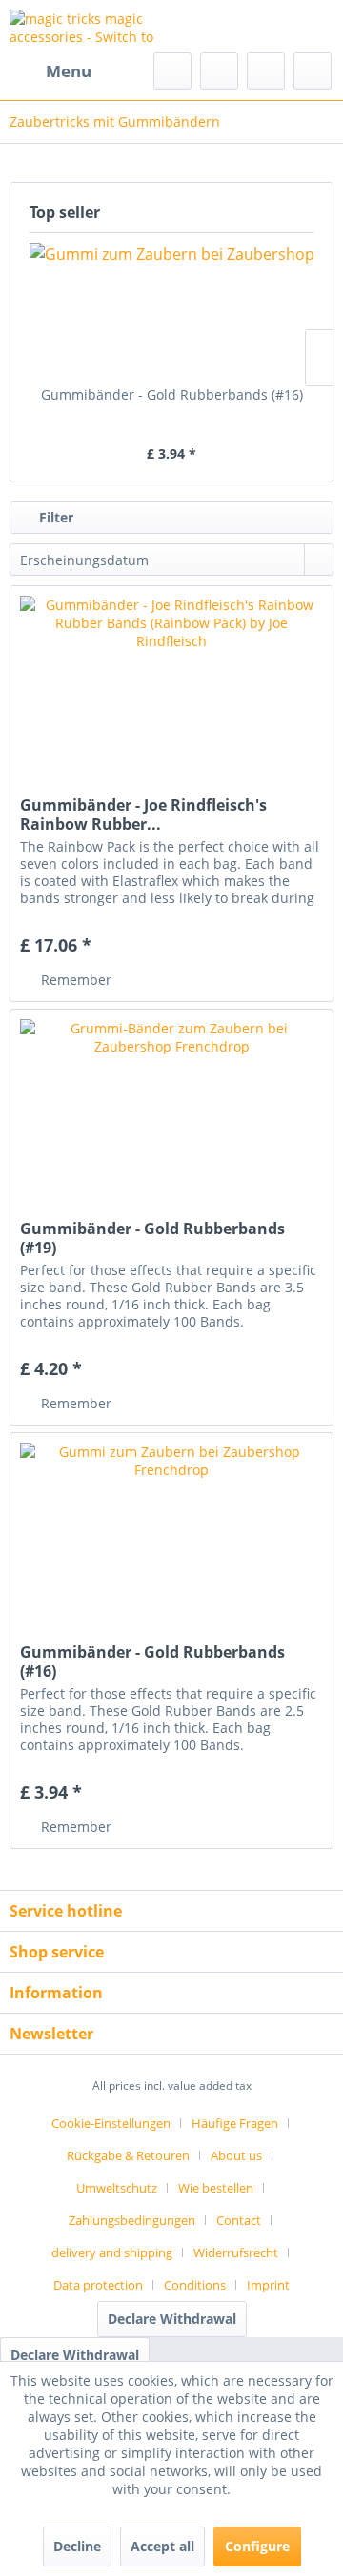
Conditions (195, 2285)
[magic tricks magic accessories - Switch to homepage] (91, 26)
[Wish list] (219, 71)
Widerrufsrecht (236, 2252)
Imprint (268, 2285)
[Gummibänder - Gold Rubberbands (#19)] (171, 1105)
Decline (77, 2546)
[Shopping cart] (313, 71)
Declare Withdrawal (172, 2319)
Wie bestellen (216, 2188)
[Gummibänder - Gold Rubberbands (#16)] (171, 309)
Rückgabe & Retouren (128, 2155)
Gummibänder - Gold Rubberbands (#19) (152, 1238)
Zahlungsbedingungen (132, 2220)
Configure (257, 2546)
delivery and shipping (112, 2252)
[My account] (266, 71)
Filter (54, 517)
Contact (239, 2220)
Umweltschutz (117, 2188)
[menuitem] (50, 71)
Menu (69, 71)
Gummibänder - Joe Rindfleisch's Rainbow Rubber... (143, 815)
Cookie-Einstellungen (111, 2123)
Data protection (98, 2285)
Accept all (162, 2546)
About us (236, 2155)
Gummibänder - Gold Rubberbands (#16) (172, 394)
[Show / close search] (172, 71)
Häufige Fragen (235, 2123)
